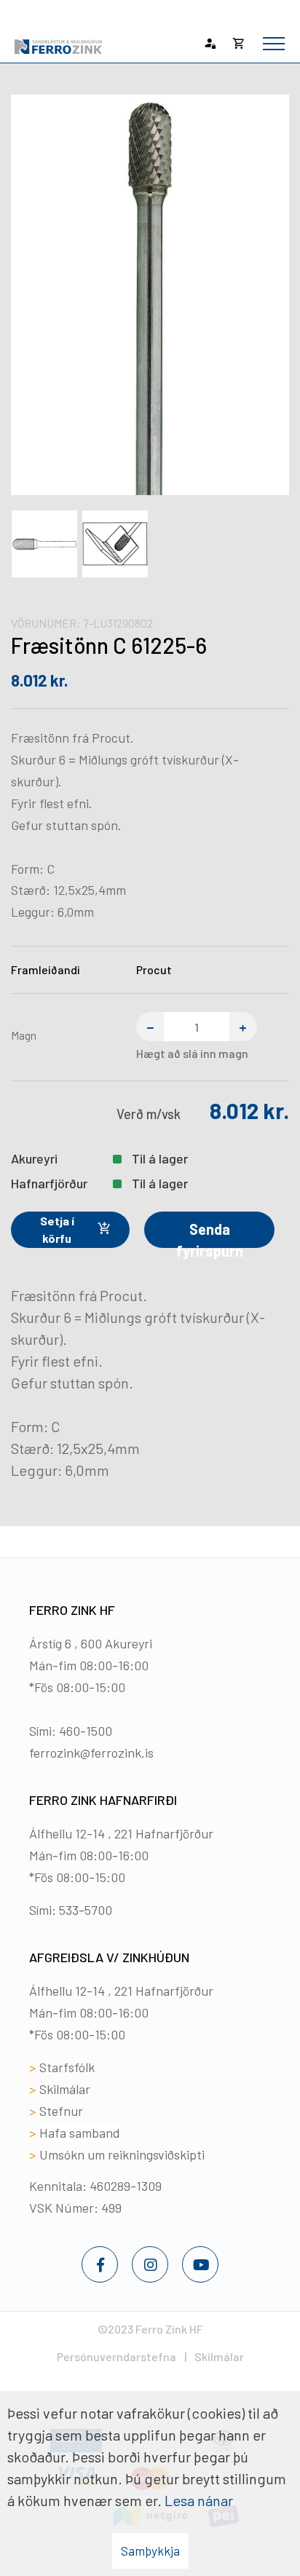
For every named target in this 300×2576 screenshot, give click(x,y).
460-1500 (86, 1731)
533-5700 (86, 1910)
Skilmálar (65, 2089)
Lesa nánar (199, 2500)
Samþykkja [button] (150, 2551)
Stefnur (61, 2111)
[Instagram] (150, 2264)
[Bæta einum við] (243, 1027)
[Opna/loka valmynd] (274, 44)
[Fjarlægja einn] (150, 1027)
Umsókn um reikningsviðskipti (122, 2154)
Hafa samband (80, 2133)
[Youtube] (200, 2264)
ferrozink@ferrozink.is (91, 1753)
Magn (24, 1035)
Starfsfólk (67, 2067)
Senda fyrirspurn (210, 1234)
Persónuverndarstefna (117, 2356)
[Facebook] (100, 2264)
